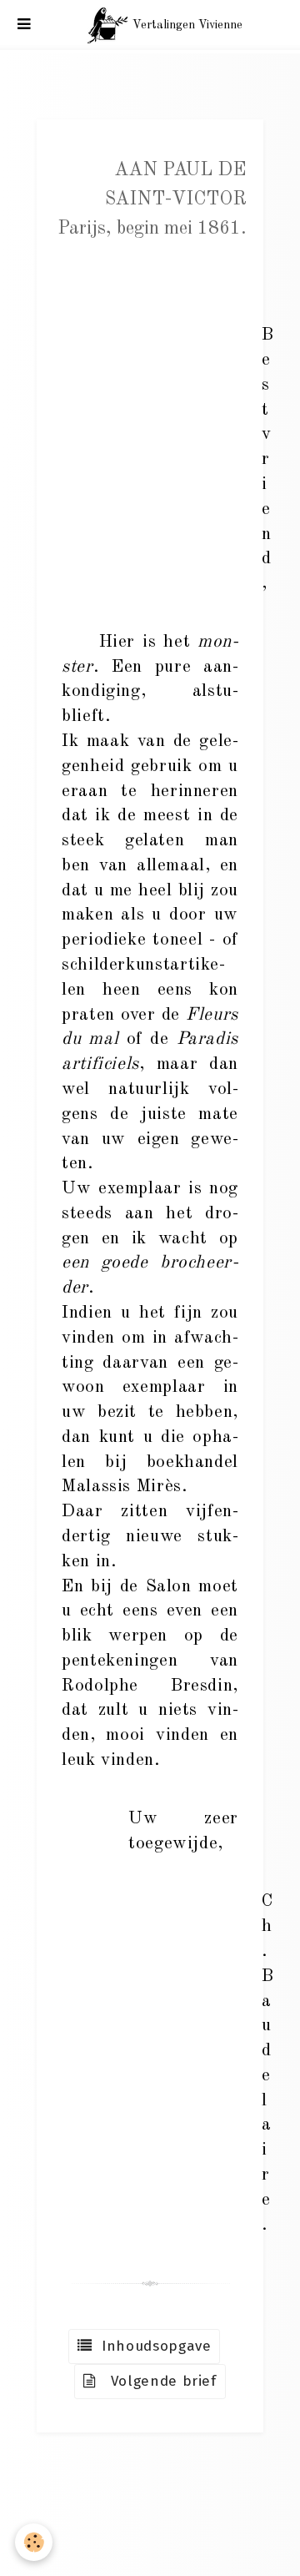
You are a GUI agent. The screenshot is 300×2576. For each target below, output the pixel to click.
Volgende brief (157, 2381)
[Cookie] (34, 2542)
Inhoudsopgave (152, 2346)
